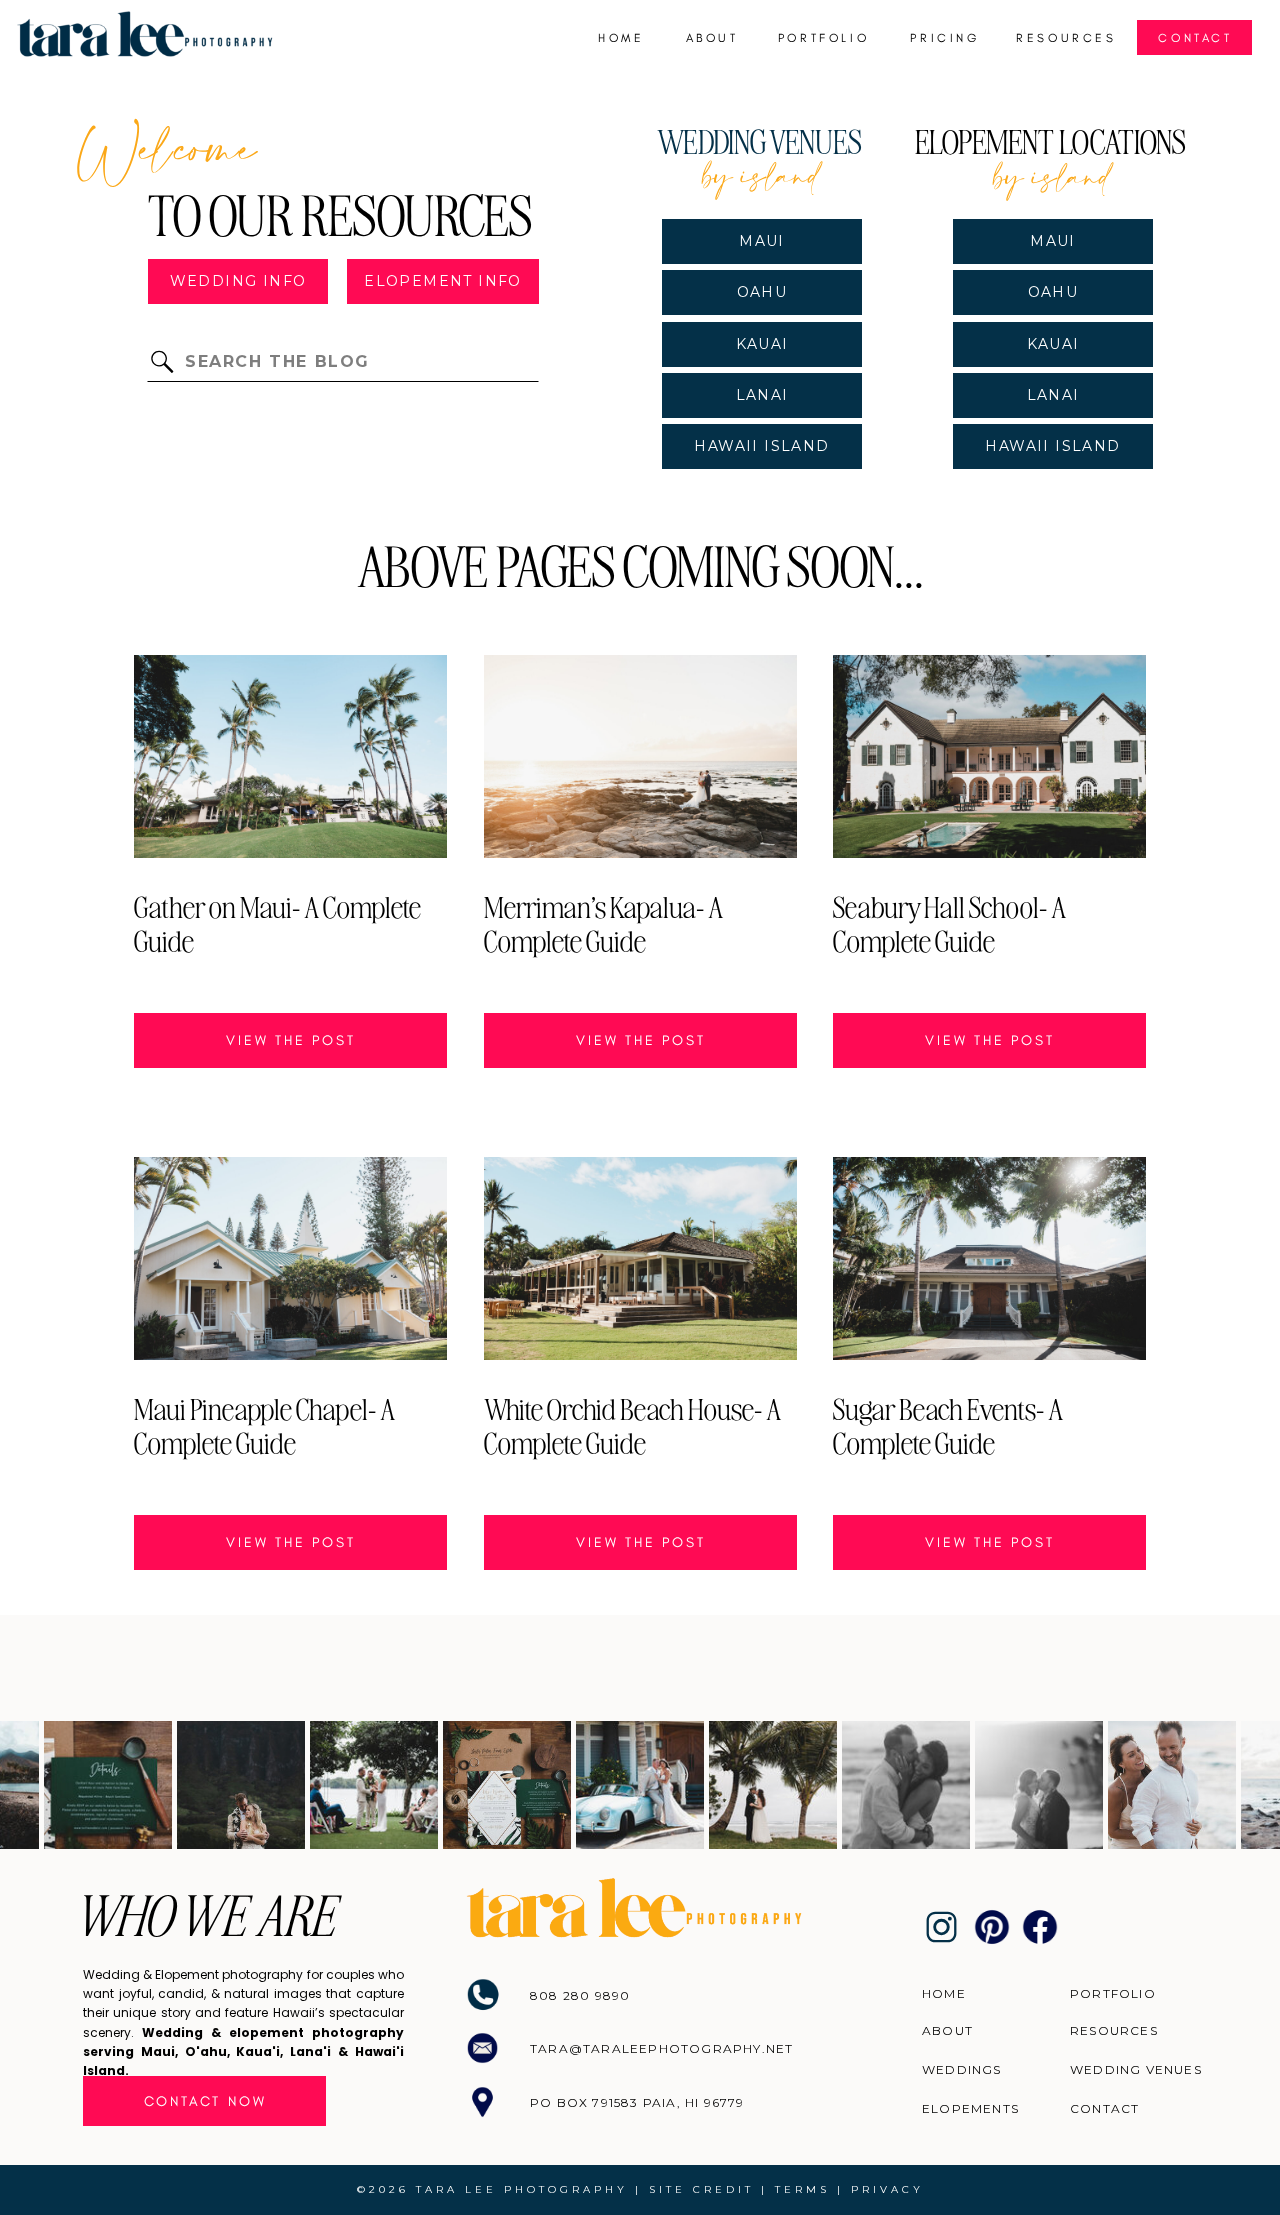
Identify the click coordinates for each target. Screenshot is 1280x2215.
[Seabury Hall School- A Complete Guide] (989, 756)
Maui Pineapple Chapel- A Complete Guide (264, 1424)
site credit (701, 2189)
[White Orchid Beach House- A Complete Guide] (640, 1258)
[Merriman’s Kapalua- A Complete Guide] (640, 756)
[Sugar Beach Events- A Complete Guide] (989, 1258)
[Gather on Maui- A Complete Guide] (290, 756)
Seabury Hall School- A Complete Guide (949, 922)
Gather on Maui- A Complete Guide (277, 922)
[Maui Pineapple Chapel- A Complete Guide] (290, 1258)
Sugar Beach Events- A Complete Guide (948, 1424)
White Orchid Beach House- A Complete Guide (632, 1424)
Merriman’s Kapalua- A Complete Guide (603, 922)
